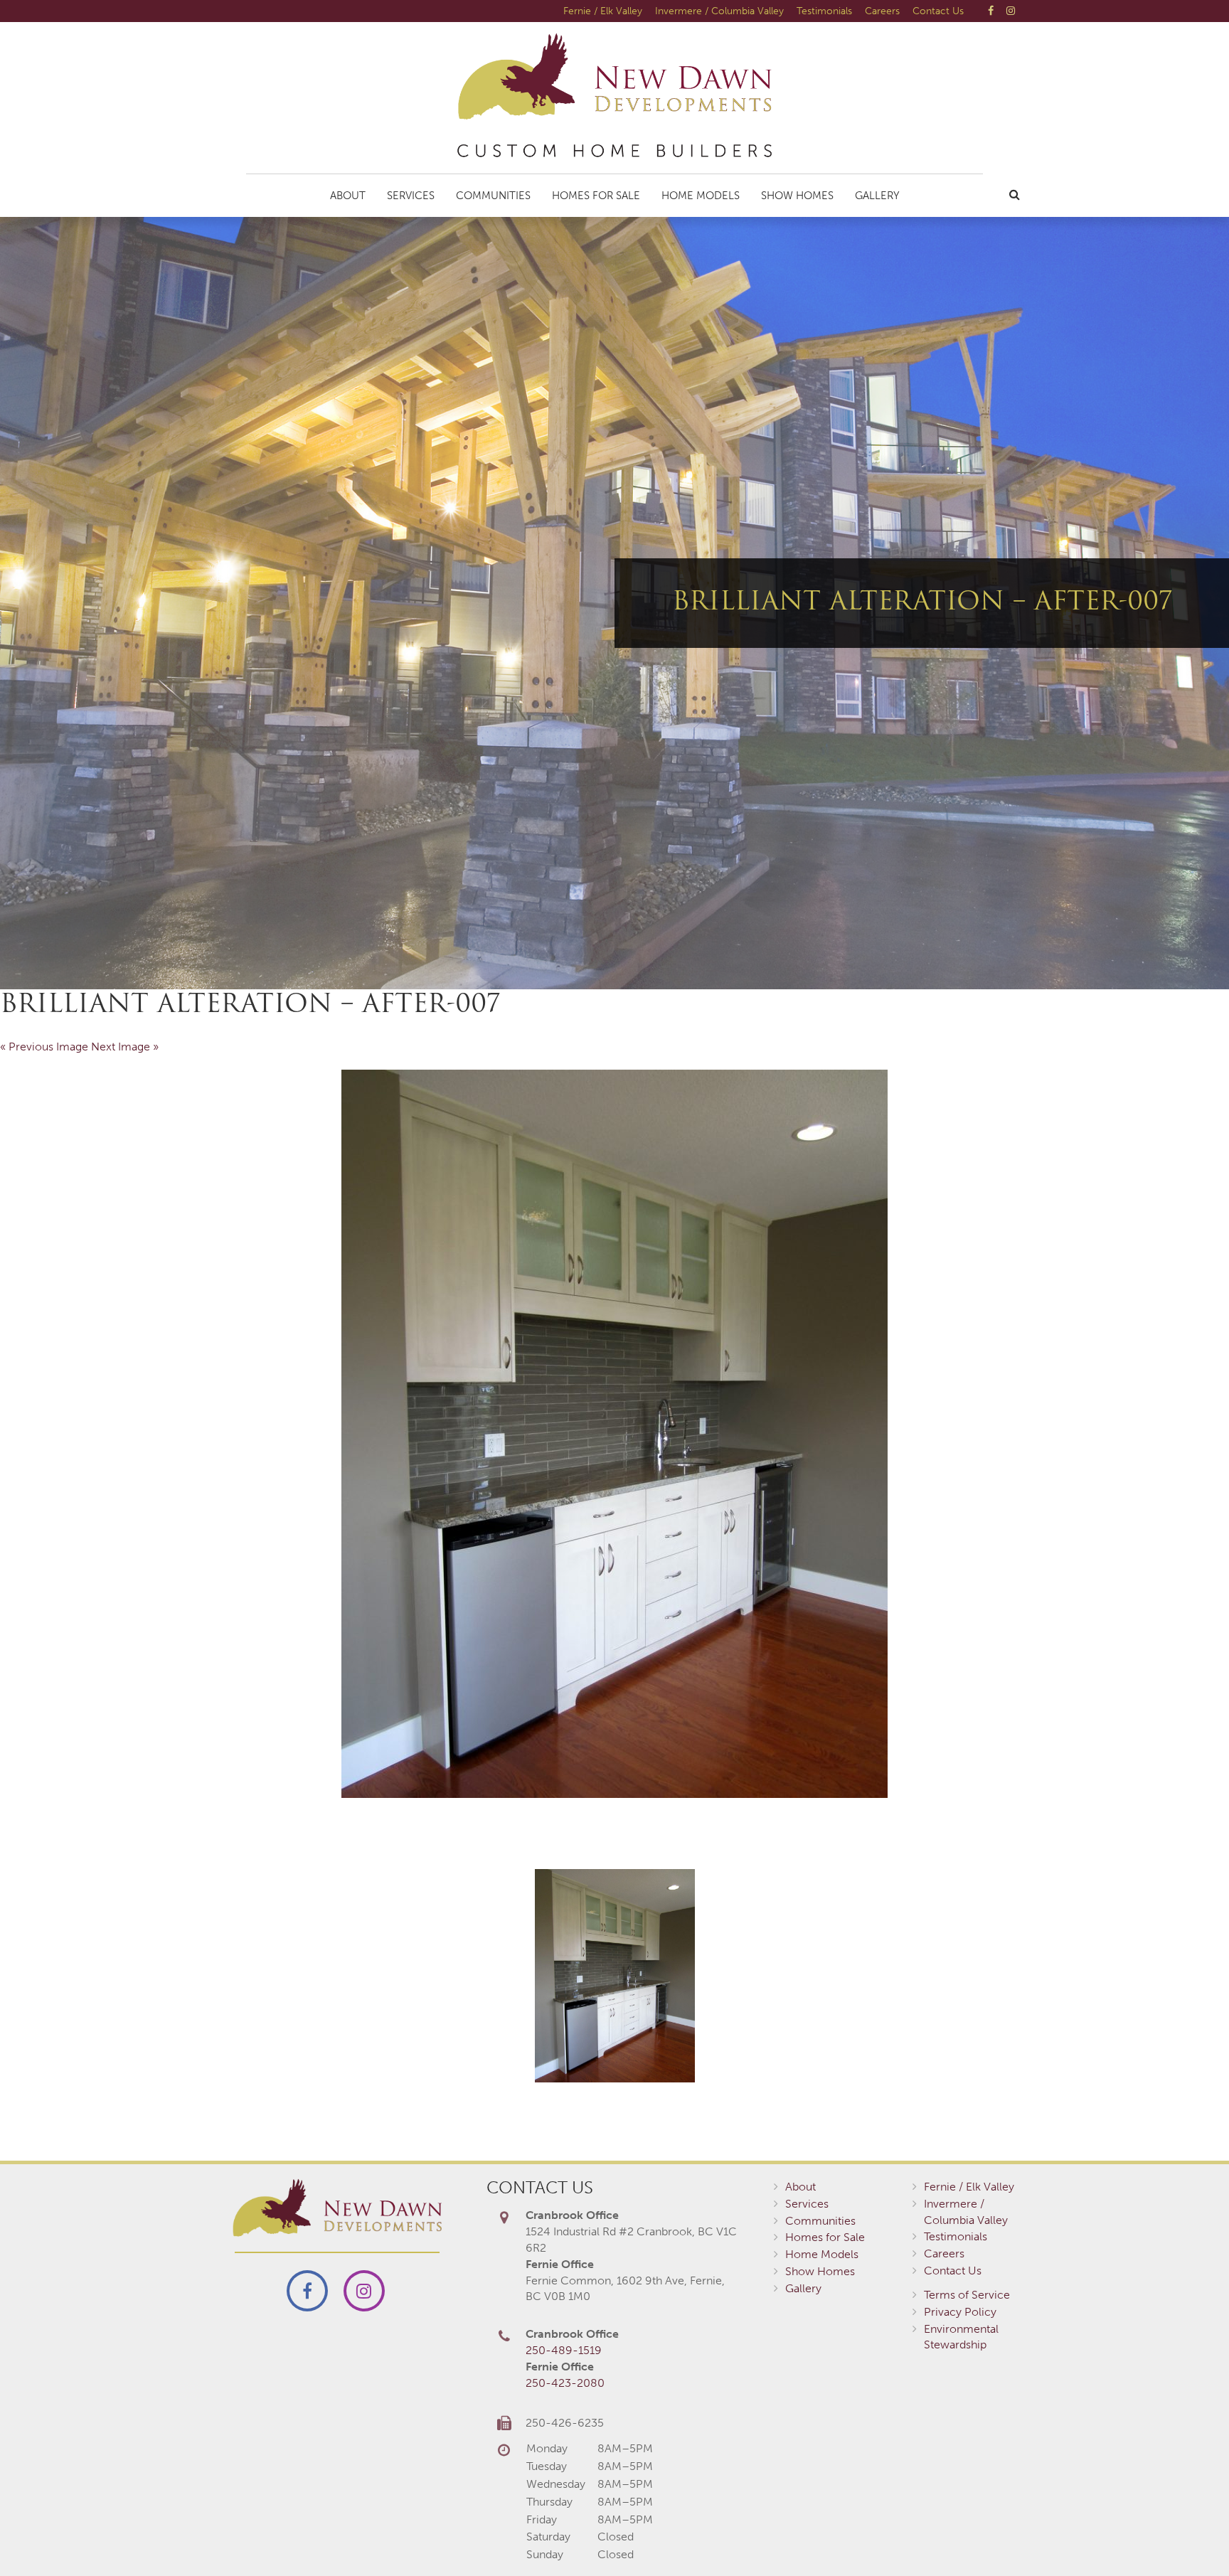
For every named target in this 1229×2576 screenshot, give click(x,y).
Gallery (877, 196)
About (348, 196)
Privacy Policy (960, 2312)
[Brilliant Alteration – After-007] (614, 1434)
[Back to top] (1189, 2536)
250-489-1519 (564, 2350)
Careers (882, 11)
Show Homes (797, 196)
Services (411, 196)
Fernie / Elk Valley (603, 11)
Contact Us (938, 11)
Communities (493, 196)
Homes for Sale (596, 196)
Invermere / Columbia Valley (719, 11)
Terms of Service (967, 2295)
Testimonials (824, 11)
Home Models (701, 196)
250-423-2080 (565, 2383)
